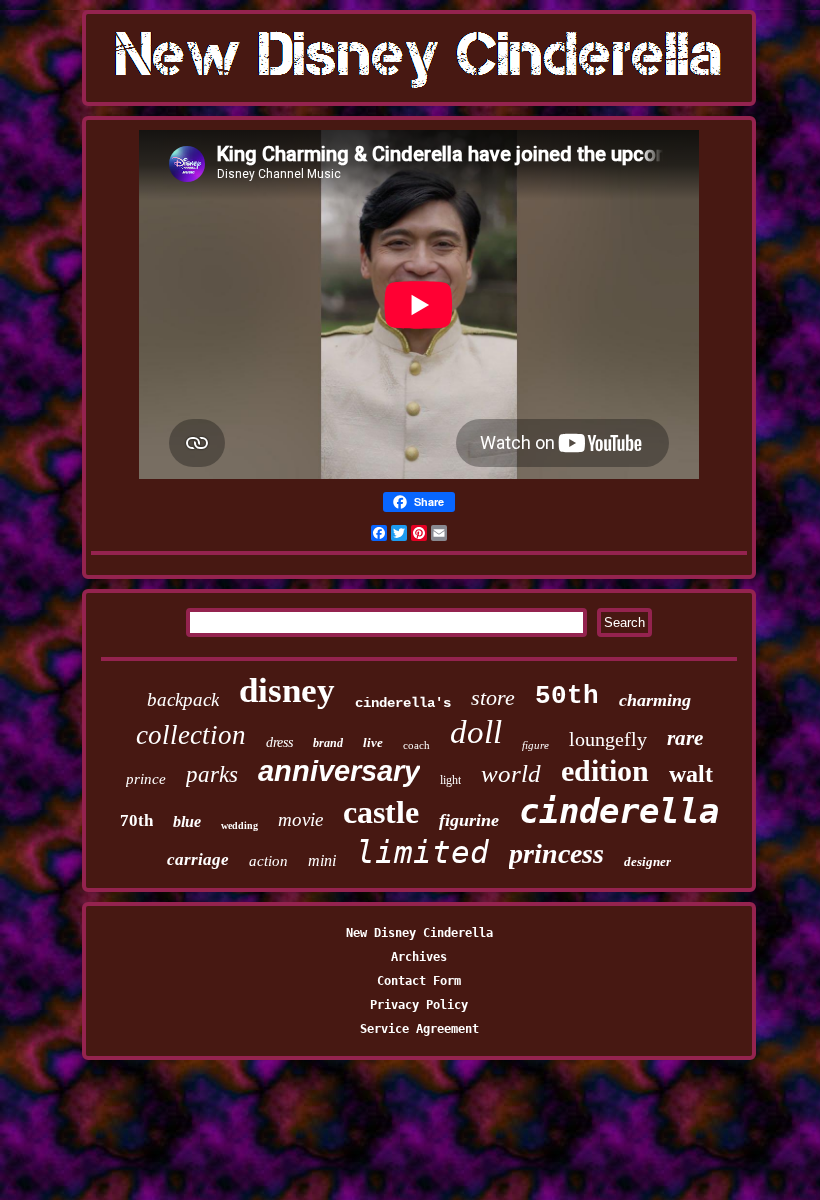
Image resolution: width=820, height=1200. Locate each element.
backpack (183, 699)
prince (146, 779)
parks (212, 774)
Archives (419, 957)
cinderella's (403, 703)
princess (556, 853)
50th (567, 696)
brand (328, 743)
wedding (239, 825)
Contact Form (419, 981)
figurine (469, 820)
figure (535, 745)
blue (187, 821)
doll (476, 732)
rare (685, 738)
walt (691, 774)
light (450, 780)
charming (655, 700)
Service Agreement (419, 1029)
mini (322, 860)
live (373, 742)
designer (647, 861)
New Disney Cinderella (419, 933)
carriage (198, 859)
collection (191, 735)
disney (287, 690)
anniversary (339, 771)
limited (422, 852)
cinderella (619, 811)
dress (279, 742)
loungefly (608, 739)
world (511, 773)
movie (300, 819)
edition (605, 770)
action (268, 861)
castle (381, 812)
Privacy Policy (419, 1005)
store (493, 697)
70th (136, 820)
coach (416, 745)
